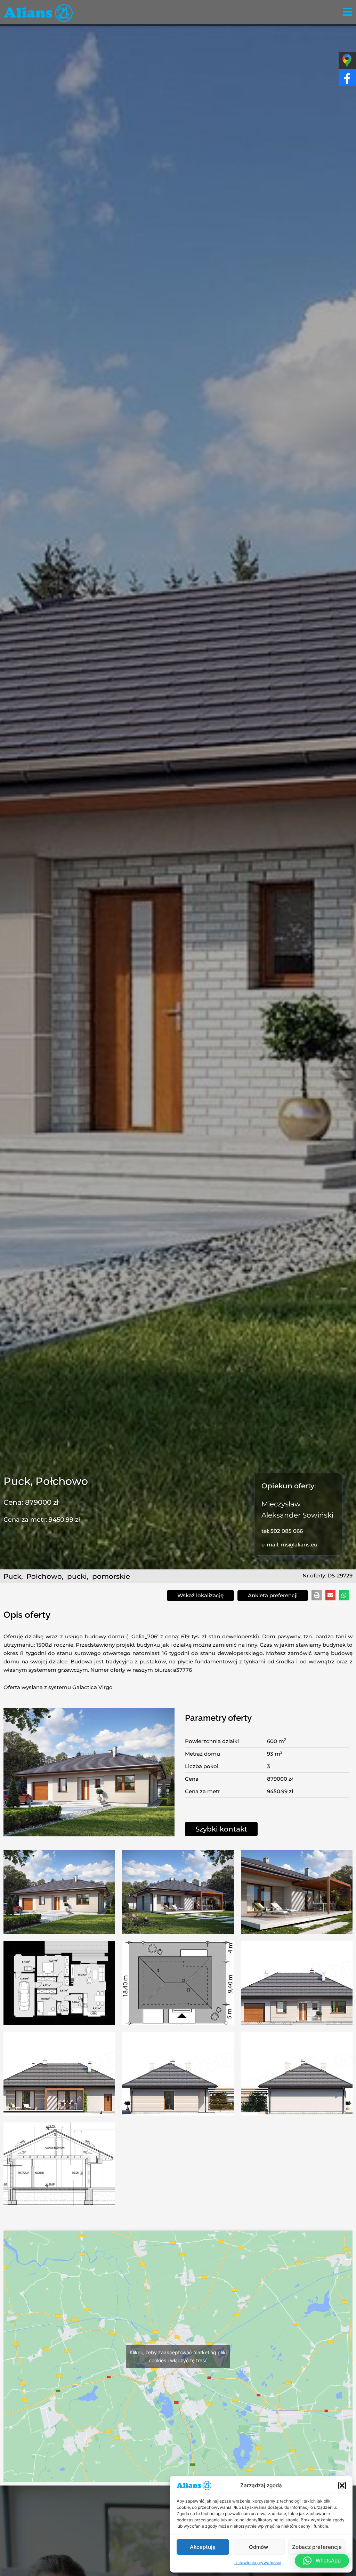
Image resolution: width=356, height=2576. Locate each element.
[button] (342, 2486)
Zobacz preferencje (317, 2547)
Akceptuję (203, 2547)
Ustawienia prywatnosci (258, 2563)
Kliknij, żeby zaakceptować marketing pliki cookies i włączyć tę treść (178, 2356)
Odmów (258, 2547)
